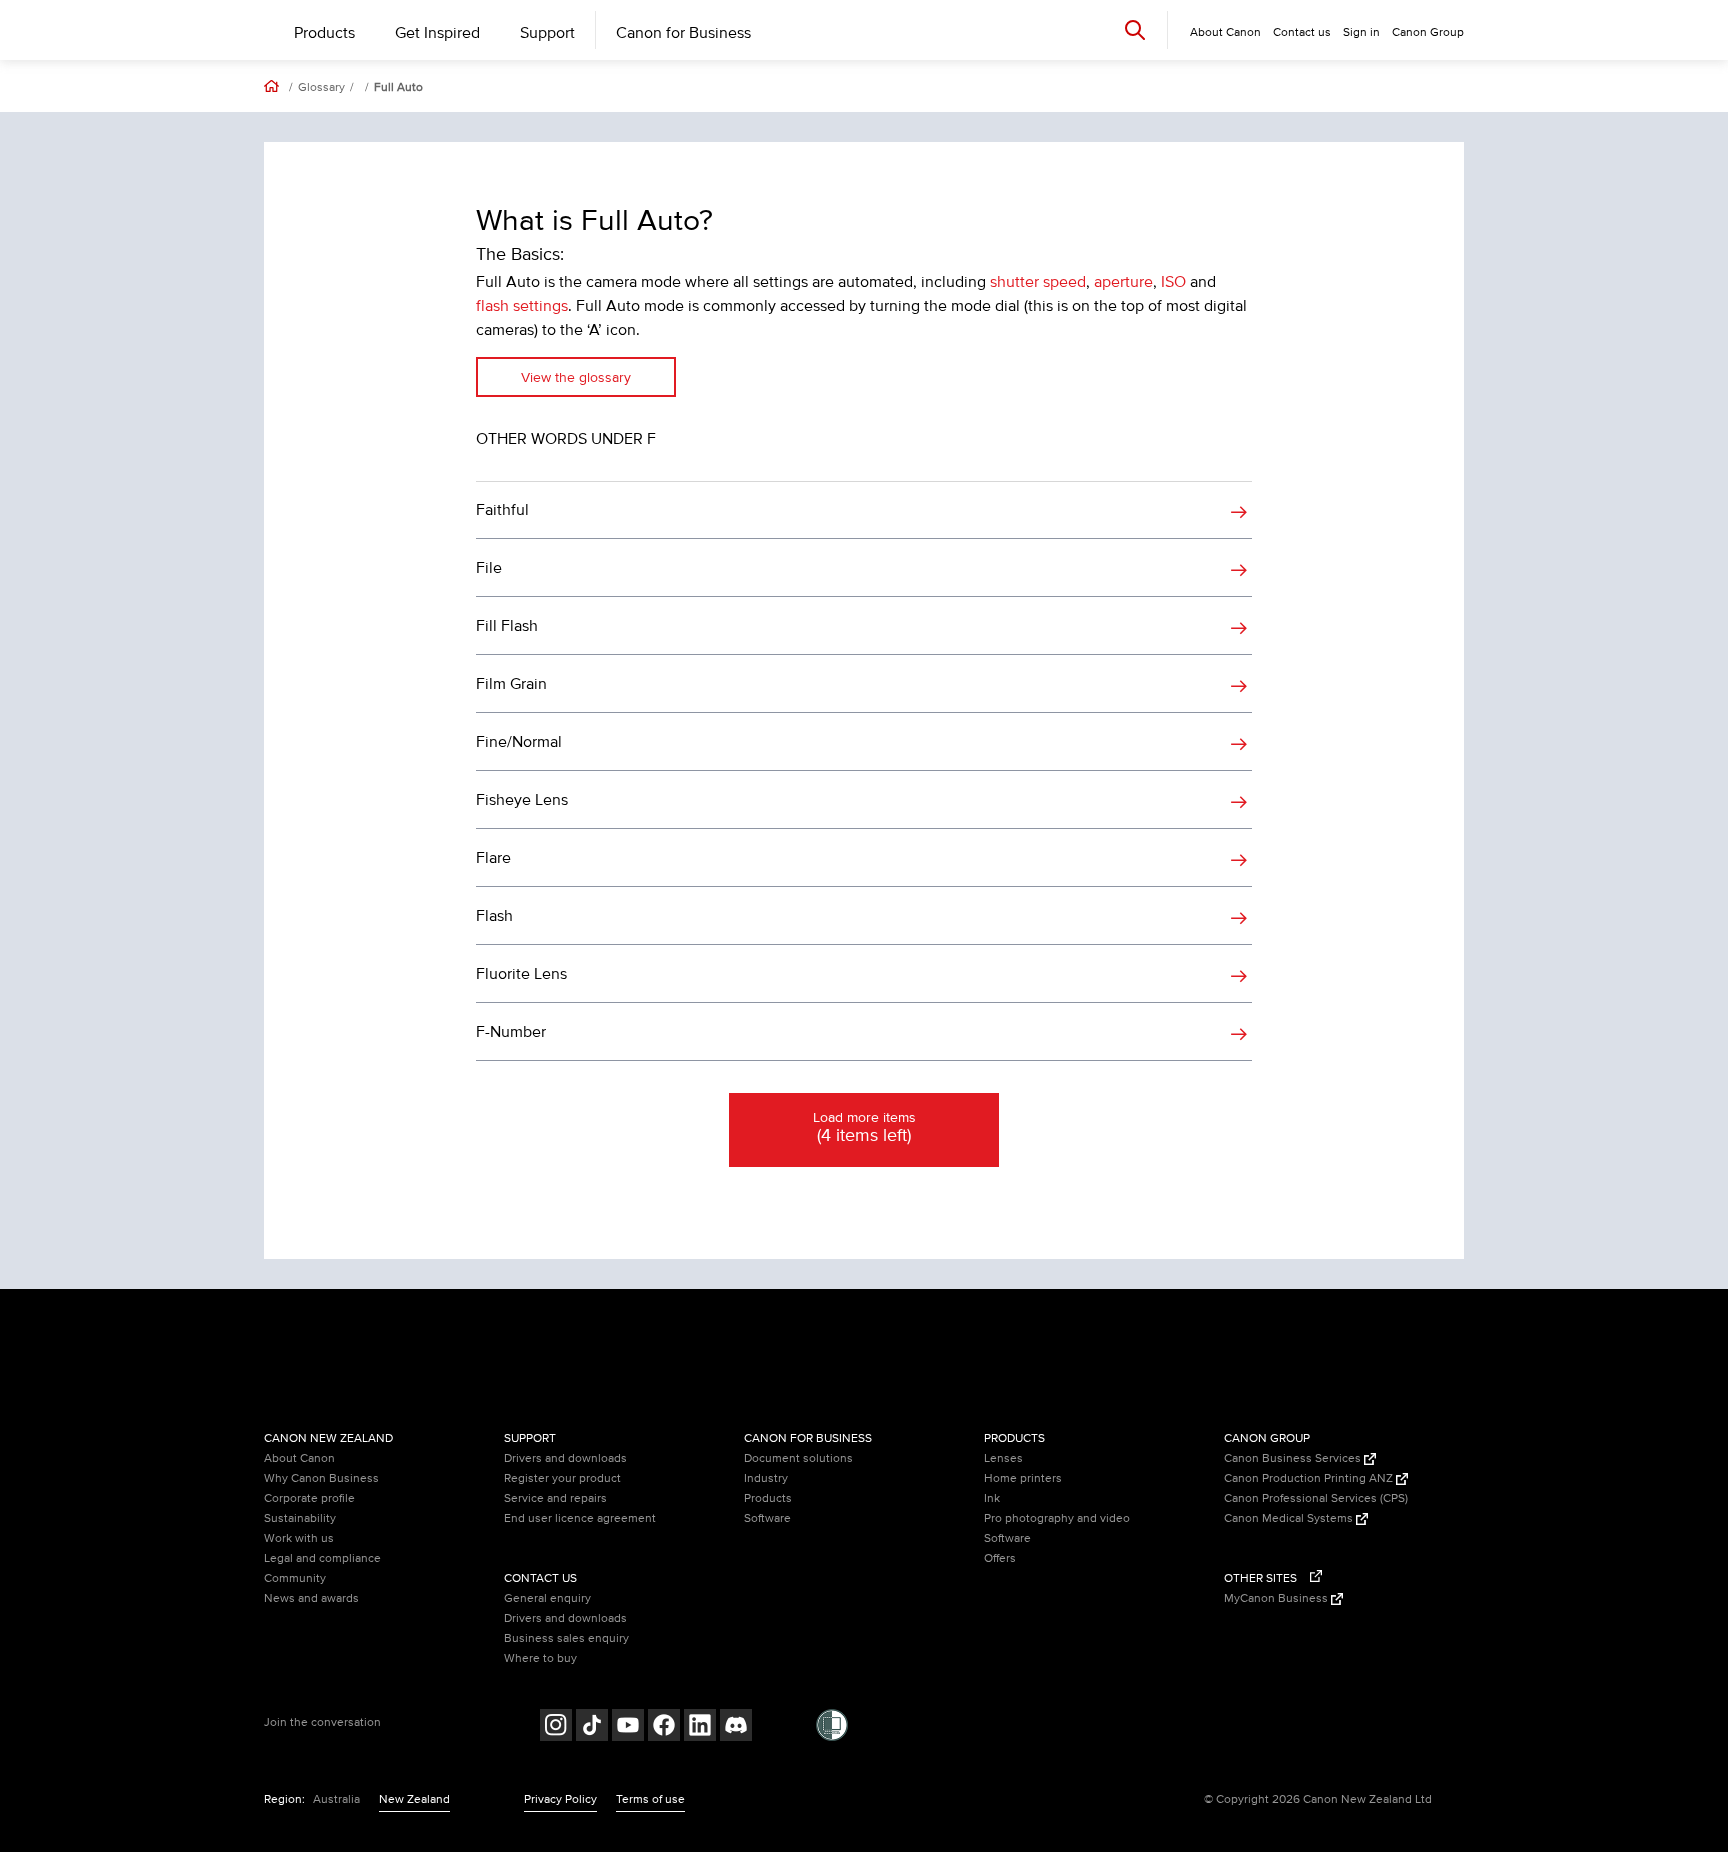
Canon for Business (683, 33)
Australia (336, 1799)
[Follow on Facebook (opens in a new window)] (664, 1727)
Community (295, 1578)
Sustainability (300, 1518)
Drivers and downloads (565, 1458)
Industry (766, 1478)
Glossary (321, 88)
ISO (1173, 282)
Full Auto (398, 88)
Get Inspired (437, 33)
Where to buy (540, 1658)
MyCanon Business (1277, 1598)
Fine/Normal (519, 742)
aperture (1123, 282)
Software (767, 1518)
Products (324, 33)
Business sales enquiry (566, 1638)
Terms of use (650, 1799)
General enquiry (547, 1598)
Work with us (299, 1538)
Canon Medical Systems (1290, 1518)
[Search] (1135, 29)
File (489, 568)
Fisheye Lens (522, 800)
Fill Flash (507, 626)
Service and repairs (555, 1498)
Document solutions (798, 1458)
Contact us (1302, 32)
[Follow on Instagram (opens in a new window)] (556, 1727)
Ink (992, 1498)
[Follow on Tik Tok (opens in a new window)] (592, 1727)
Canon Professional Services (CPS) (1316, 1498)
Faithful (502, 510)
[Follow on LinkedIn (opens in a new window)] (700, 1727)
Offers (1000, 1558)
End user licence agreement (580, 1518)
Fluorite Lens (521, 974)
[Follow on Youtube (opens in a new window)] (628, 1727)
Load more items (864, 1128)
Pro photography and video (1057, 1518)
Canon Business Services (1294, 1458)
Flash (494, 916)
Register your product (562, 1478)
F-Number (511, 1032)
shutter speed (1038, 282)
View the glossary (576, 377)
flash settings (522, 306)
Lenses (1003, 1458)
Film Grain (511, 684)
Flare (493, 858)
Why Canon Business (321, 1478)
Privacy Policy (560, 1799)
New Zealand (414, 1799)
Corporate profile (309, 1498)
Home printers (1023, 1478)
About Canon (299, 1458)
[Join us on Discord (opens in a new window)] (736, 1727)
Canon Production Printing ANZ (1310, 1478)
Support (547, 33)
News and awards (311, 1598)
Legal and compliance (322, 1558)
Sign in (1361, 32)
